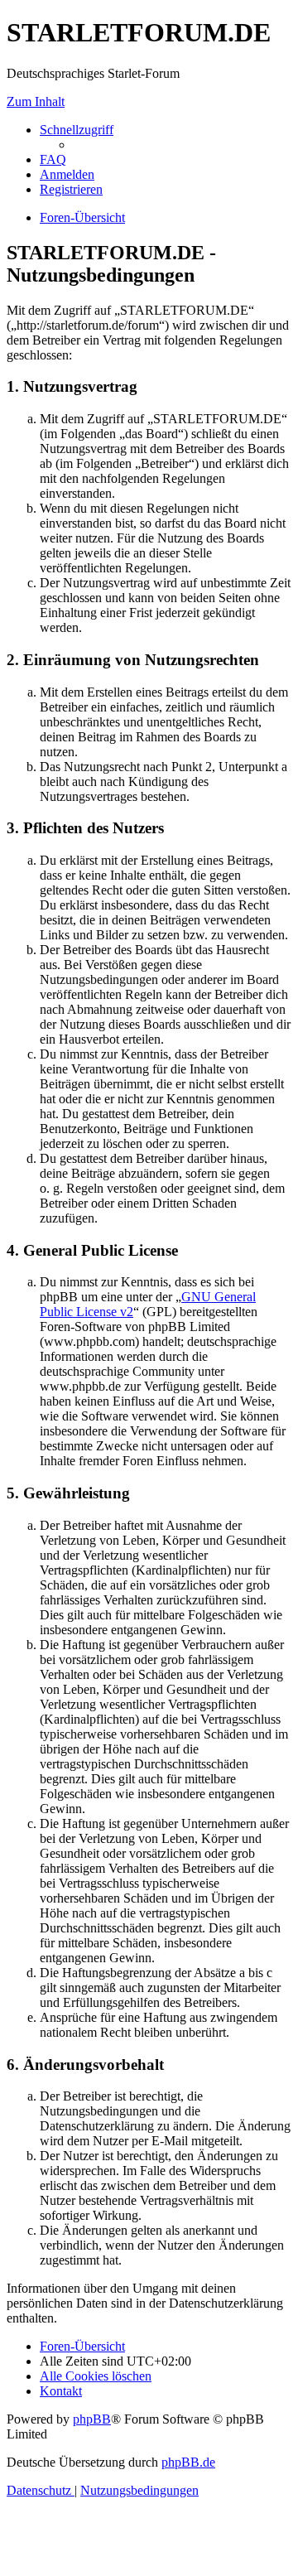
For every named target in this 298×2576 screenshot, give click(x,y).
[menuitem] (53, 159)
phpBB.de (188, 2462)
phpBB (92, 2419)
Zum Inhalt (36, 101)
